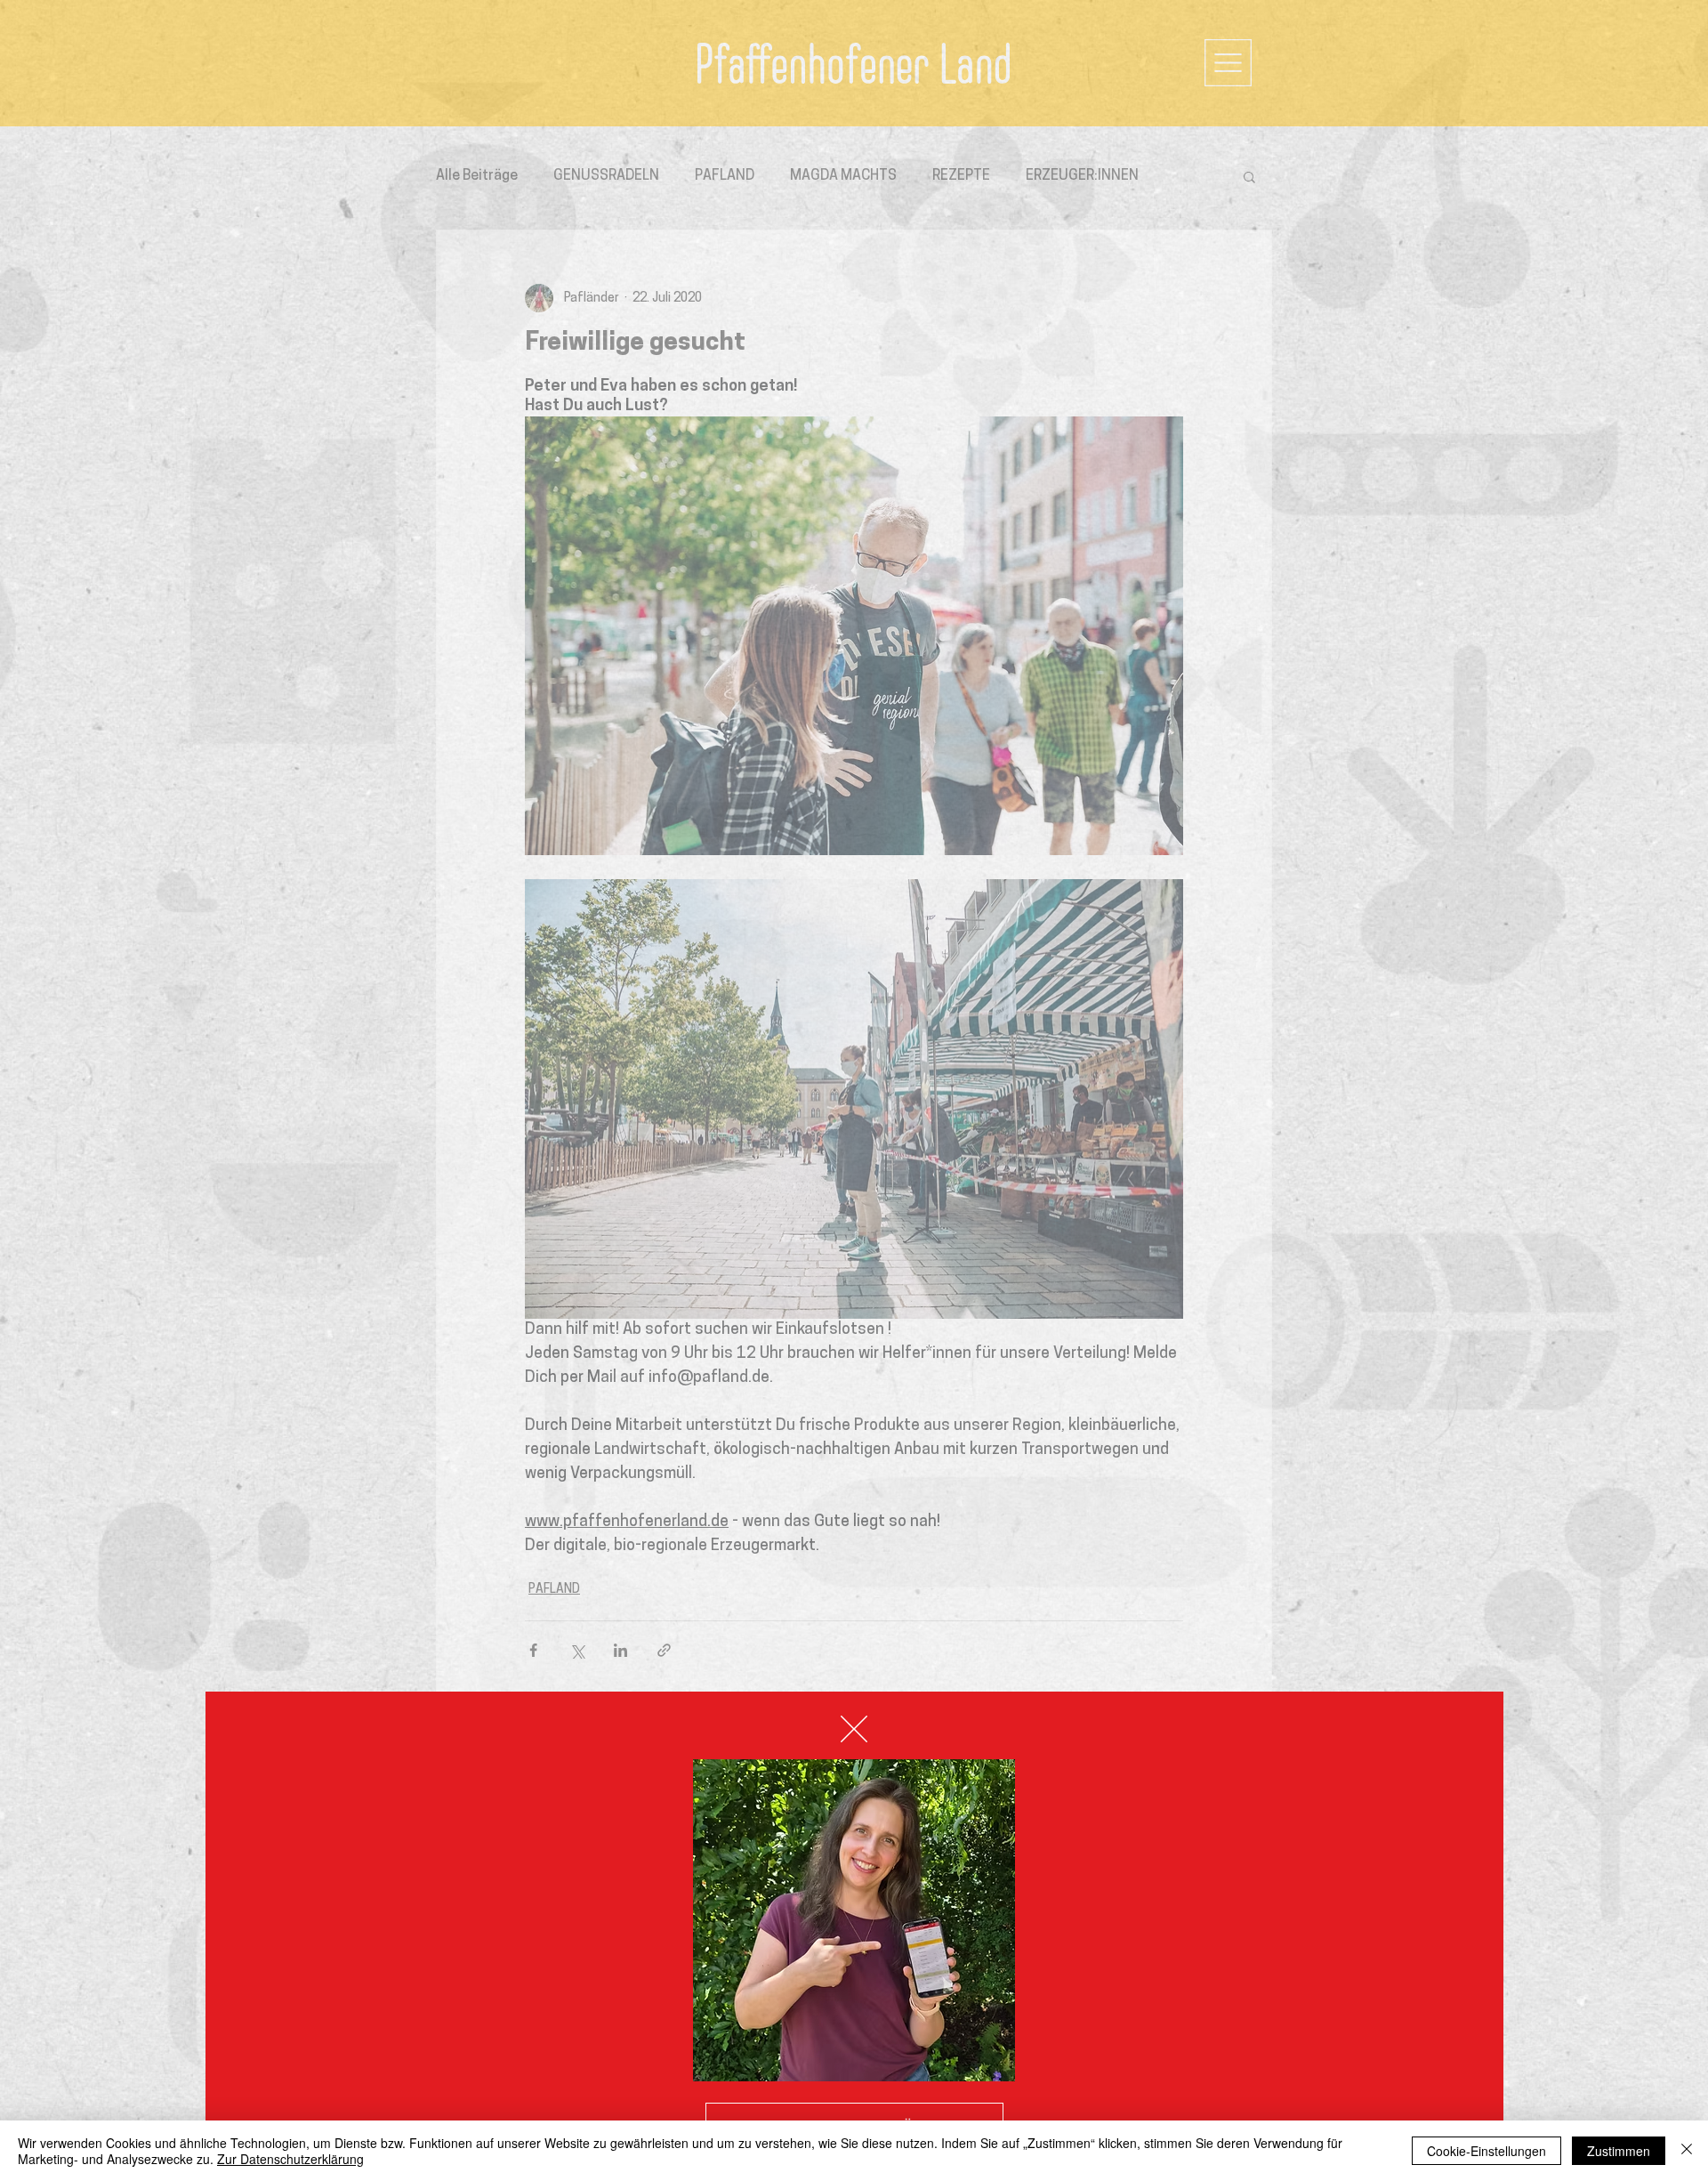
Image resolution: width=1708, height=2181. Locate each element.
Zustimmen (1619, 2151)
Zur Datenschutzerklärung (290, 2159)
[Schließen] (1687, 2151)
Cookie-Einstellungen (1486, 2151)
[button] (854, 1729)
